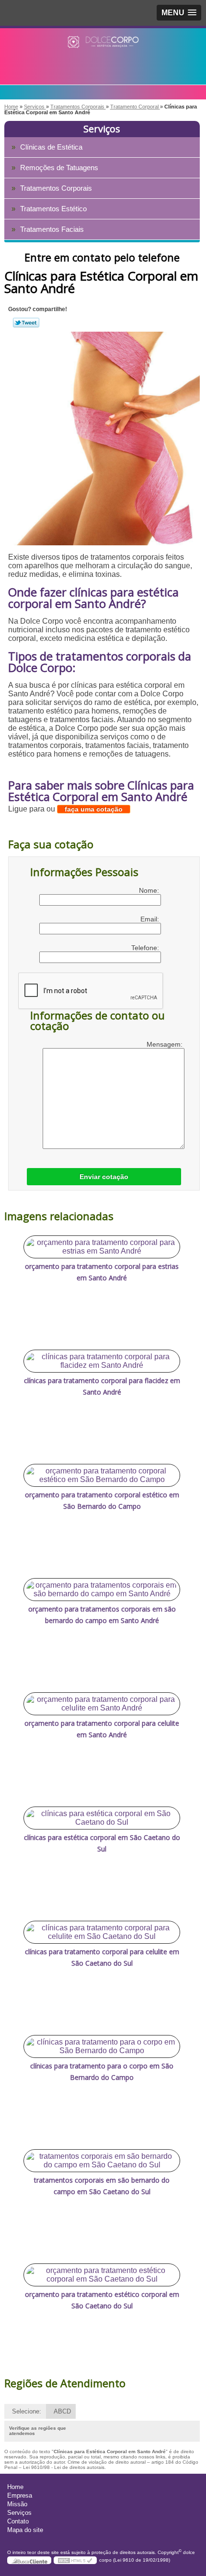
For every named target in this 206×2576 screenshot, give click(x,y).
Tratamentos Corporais (56, 188)
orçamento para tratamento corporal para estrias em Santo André (102, 1272)
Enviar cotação (104, 1177)
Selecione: (27, 2411)
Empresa (20, 2495)
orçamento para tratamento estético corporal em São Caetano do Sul (102, 2300)
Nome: (150, 890)
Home (15, 2487)
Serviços (102, 129)
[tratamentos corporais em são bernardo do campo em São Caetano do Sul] (102, 2161)
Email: (151, 919)
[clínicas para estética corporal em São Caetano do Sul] (102, 1818)
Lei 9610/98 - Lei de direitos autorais (64, 2467)
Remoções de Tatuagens (59, 168)
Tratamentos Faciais (52, 229)
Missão (17, 2504)
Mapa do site (25, 2530)
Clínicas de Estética (51, 147)
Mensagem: (166, 1044)
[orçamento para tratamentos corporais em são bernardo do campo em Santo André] (102, 1590)
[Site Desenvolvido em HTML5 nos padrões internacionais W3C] (75, 2560)
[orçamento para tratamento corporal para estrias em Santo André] (102, 1247)
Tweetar (26, 323)
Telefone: (146, 948)
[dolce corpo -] (103, 47)
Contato (18, 2521)
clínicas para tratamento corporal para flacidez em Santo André (102, 1386)
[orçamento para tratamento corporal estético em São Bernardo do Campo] (102, 1475)
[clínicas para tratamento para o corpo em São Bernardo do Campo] (102, 2046)
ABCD (62, 2411)
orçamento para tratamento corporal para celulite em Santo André (102, 1729)
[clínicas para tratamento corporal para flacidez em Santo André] (102, 1361)
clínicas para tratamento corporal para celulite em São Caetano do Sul (102, 1957)
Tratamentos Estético (53, 209)
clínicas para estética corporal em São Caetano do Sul (102, 1843)
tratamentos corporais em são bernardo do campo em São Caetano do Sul (102, 2186)
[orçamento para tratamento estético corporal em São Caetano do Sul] (102, 2275)
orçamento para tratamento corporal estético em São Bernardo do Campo (102, 1500)
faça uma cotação (94, 809)
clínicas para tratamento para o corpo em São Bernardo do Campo (102, 2072)
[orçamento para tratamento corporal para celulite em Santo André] (102, 1704)
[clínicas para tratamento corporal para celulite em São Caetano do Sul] (102, 1932)
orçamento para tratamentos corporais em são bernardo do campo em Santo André (102, 1615)
